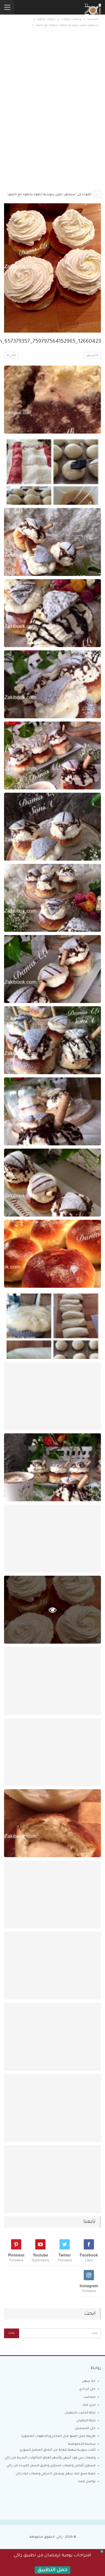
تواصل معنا (87, 2482)
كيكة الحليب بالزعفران (80, 2413)
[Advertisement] (52, 78)
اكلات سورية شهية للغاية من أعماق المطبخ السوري (57, 2450)
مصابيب (90, 2397)
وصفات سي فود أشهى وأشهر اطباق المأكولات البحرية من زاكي (50, 2458)
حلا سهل (89, 2381)
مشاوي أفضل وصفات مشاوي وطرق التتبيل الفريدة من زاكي (51, 2466)
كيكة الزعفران (86, 2421)
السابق (91, 356)
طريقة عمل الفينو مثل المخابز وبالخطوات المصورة (58, 2436)
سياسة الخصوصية (82, 2444)
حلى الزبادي (87, 2389)
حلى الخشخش (85, 2429)
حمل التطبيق (52, 2570)
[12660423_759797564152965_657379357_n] (52, 400)
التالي (13, 356)
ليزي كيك (89, 2405)
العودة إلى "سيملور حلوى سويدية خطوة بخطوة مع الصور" (50, 195)
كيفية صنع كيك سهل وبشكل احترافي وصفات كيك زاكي (56, 2474)
